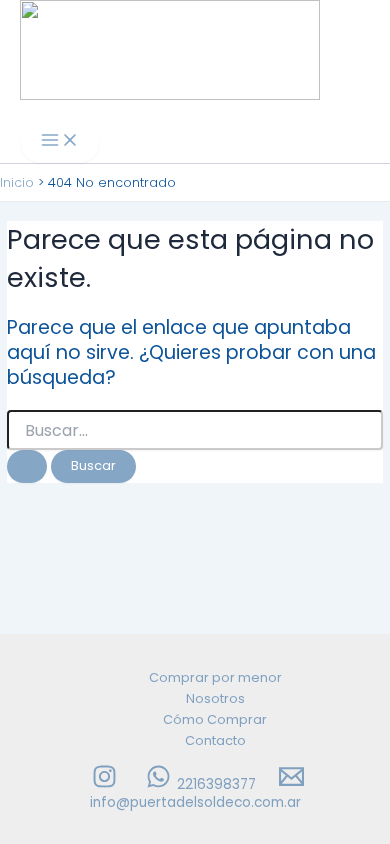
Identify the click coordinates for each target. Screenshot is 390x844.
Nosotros (215, 698)
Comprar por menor (215, 677)
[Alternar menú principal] (60, 141)
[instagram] (107, 784)
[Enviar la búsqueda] (27, 466)
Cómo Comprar (215, 719)
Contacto (215, 740)
